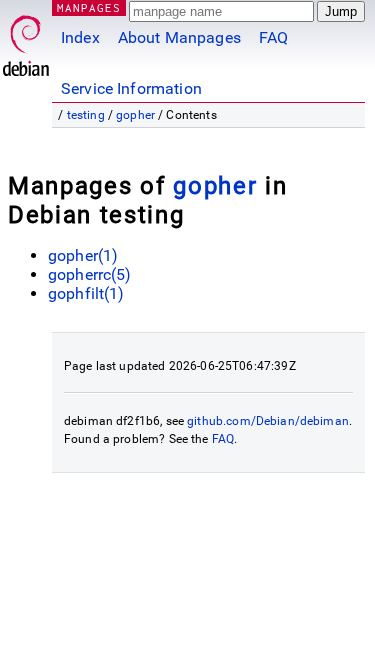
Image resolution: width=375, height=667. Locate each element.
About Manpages (179, 37)
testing (86, 115)
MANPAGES (89, 7)
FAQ (273, 37)
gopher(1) (83, 255)
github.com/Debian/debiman (268, 421)
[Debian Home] (26, 40)
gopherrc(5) (90, 274)
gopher (135, 115)
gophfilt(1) (86, 293)
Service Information (131, 88)
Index (80, 37)
